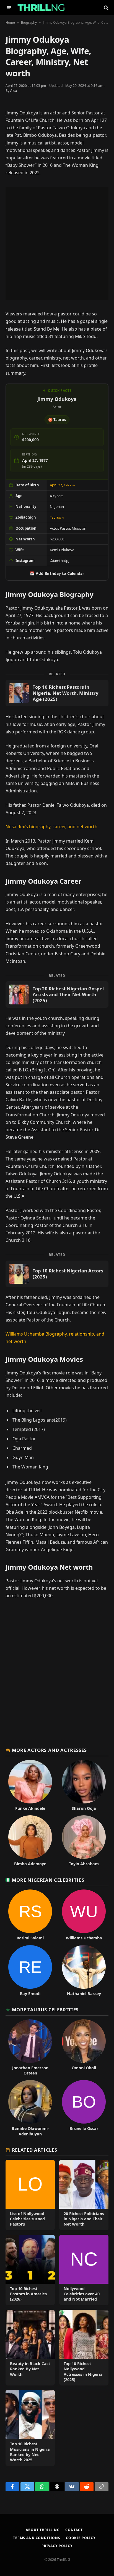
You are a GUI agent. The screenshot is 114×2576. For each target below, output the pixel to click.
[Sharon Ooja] (84, 1785)
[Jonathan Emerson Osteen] (30, 2048)
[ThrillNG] (41, 8)
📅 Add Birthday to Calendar (57, 573)
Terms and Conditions (37, 2538)
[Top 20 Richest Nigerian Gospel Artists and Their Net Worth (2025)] (57, 995)
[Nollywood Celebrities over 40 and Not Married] (84, 2270)
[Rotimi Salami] (30, 1915)
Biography (29, 22)
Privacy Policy (57, 2546)
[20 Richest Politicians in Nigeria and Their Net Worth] (84, 2195)
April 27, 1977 (63, 485)
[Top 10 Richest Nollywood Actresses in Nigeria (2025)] (84, 2348)
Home (10, 22)
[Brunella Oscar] (84, 2108)
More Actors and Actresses (49, 1750)
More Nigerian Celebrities (48, 1880)
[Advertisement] (57, 243)
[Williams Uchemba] (84, 1915)
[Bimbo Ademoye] (30, 1841)
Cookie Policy (81, 2538)
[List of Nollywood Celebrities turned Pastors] (30, 2195)
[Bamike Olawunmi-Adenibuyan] (30, 2108)
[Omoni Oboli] (84, 2048)
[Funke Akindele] (30, 1785)
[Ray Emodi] (30, 1971)
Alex (14, 91)
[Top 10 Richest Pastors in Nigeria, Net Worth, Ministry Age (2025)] (57, 693)
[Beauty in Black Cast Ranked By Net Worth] (30, 2348)
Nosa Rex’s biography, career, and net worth (51, 827)
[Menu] (9, 8)
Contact (74, 2530)
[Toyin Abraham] (84, 1841)
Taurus (57, 517)
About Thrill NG (43, 2530)
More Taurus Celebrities (45, 2010)
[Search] (106, 8)
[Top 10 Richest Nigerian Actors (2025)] (57, 1274)
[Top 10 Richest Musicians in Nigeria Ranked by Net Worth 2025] (30, 2428)
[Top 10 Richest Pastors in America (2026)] (30, 2270)
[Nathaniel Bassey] (84, 1971)
